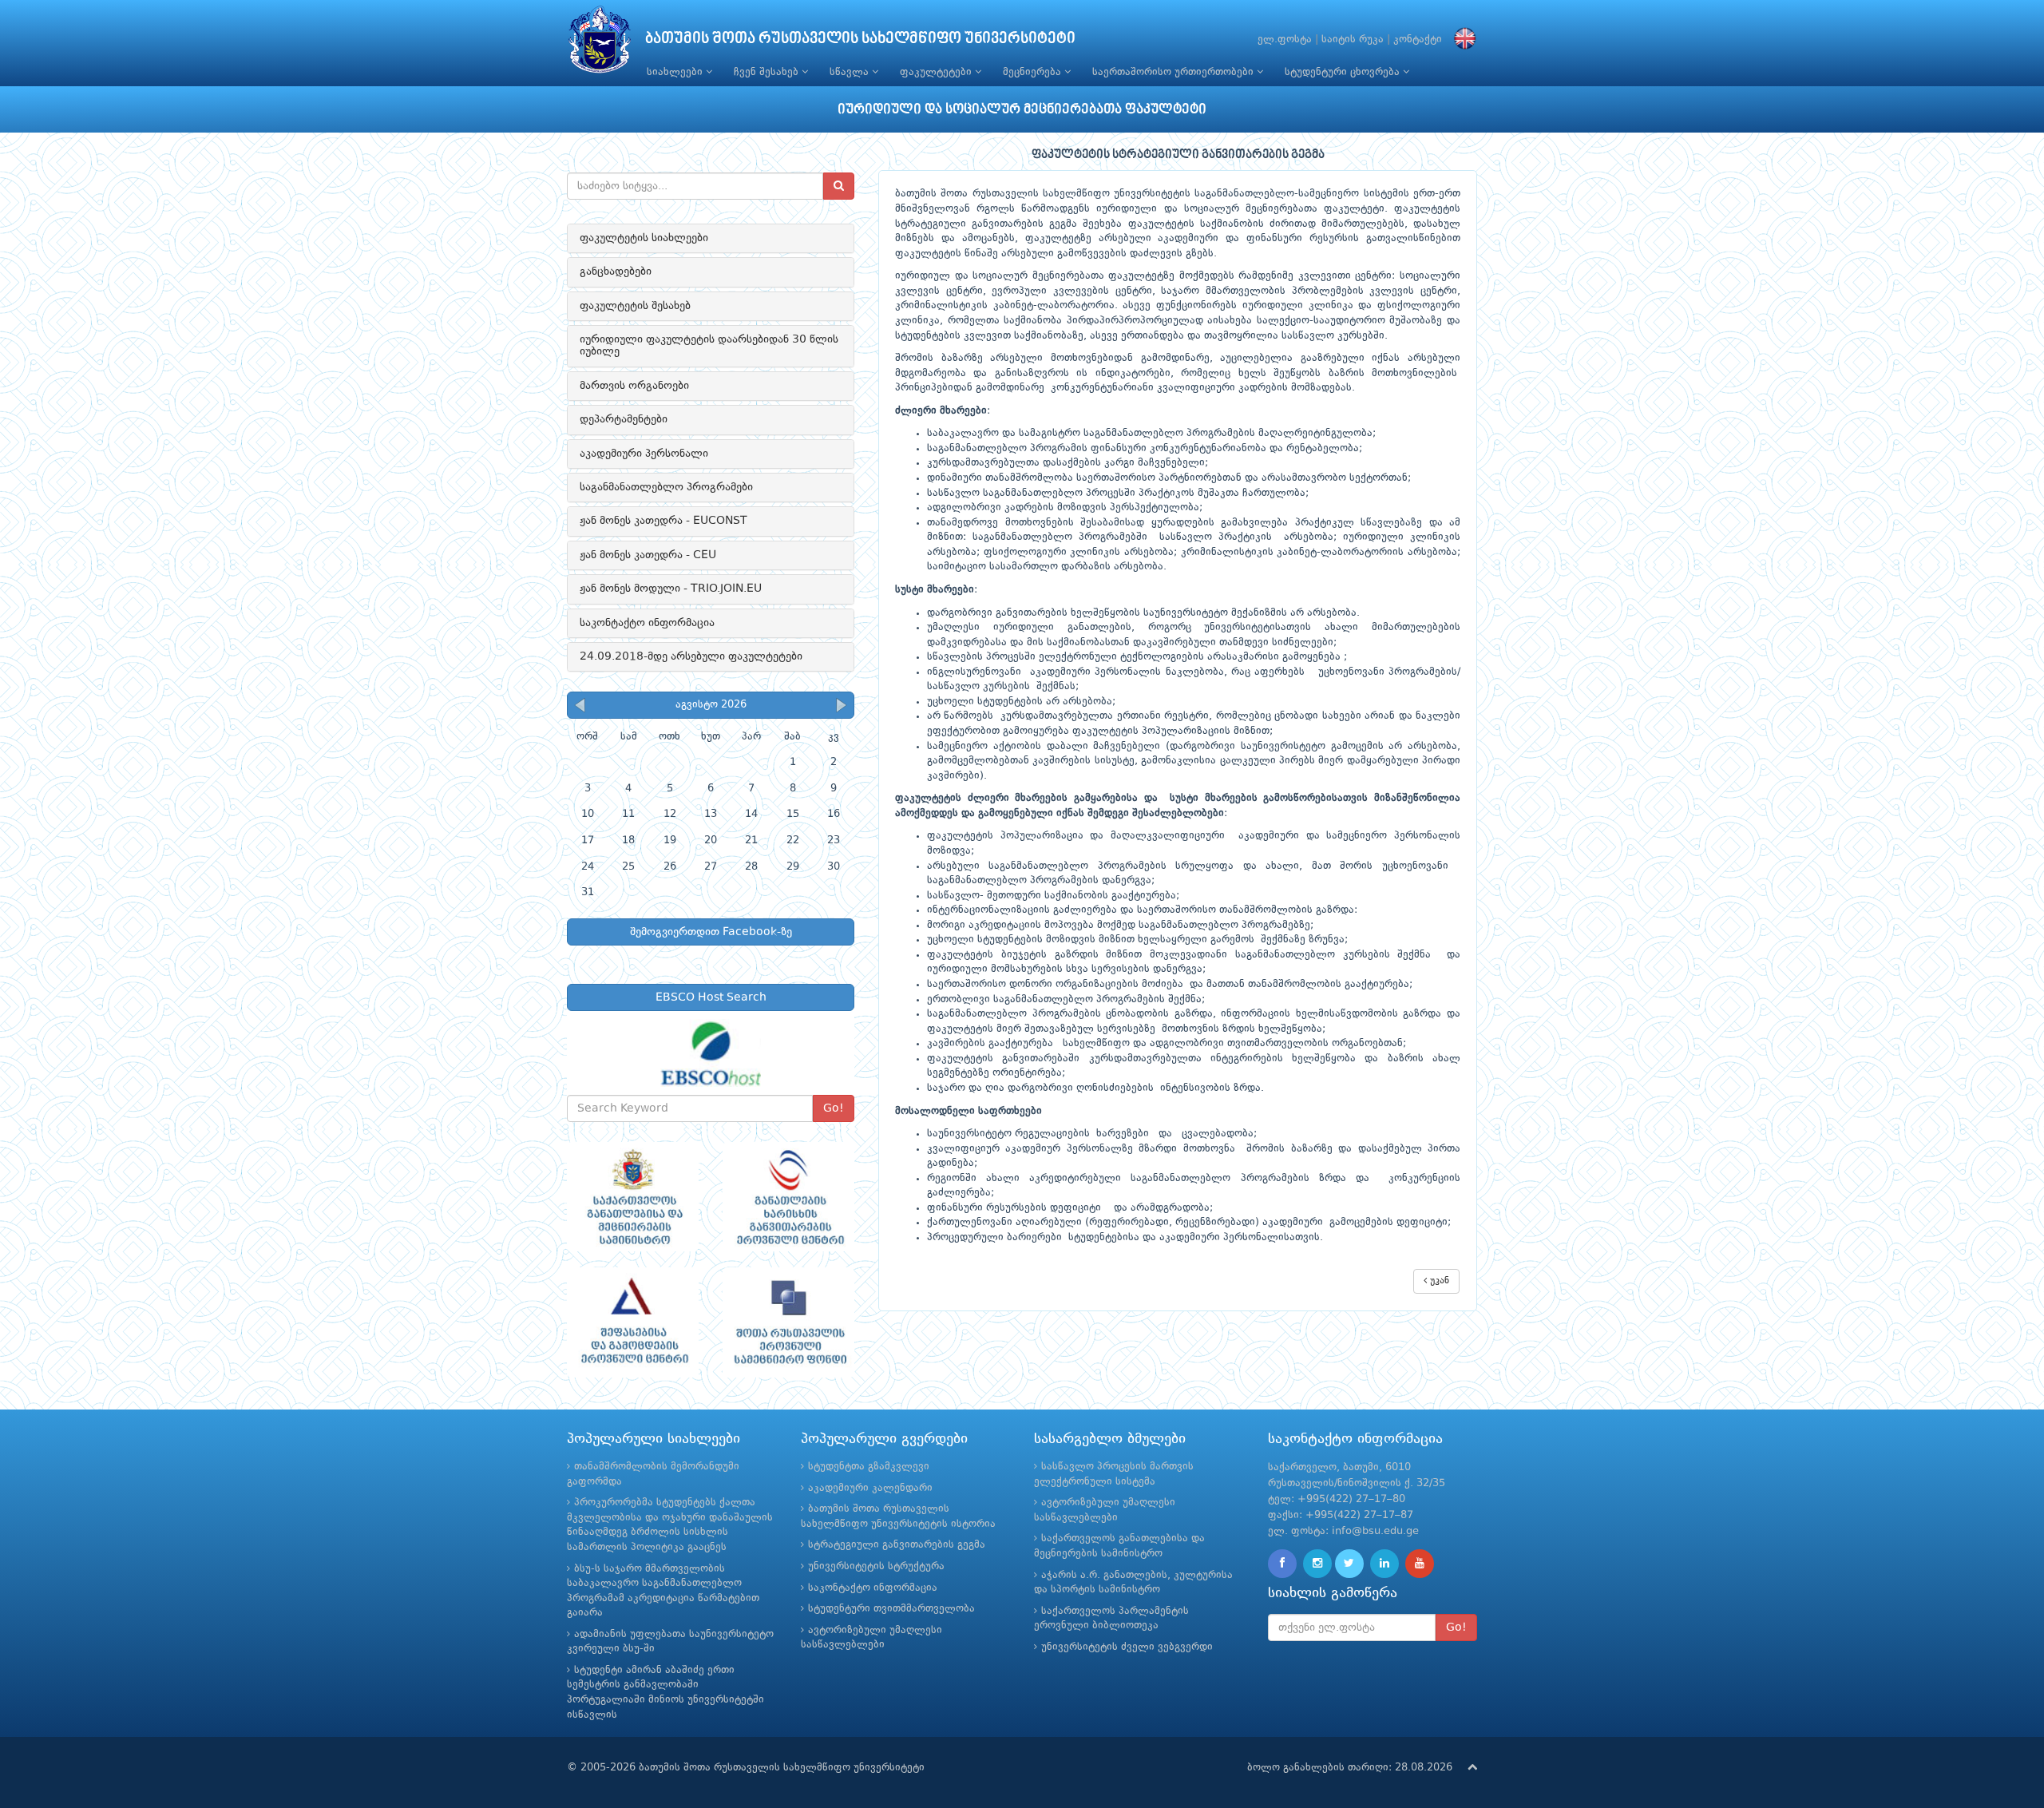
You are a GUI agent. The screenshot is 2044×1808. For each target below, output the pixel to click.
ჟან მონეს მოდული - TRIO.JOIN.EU (671, 589)
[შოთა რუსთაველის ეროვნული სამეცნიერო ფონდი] (788, 1322)
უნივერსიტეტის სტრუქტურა (876, 1566)
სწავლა (851, 72)
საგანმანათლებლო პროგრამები (666, 487)
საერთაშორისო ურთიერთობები (1175, 72)
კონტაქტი (1418, 40)
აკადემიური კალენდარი (870, 1488)
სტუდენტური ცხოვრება (1344, 72)
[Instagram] (1317, 1564)
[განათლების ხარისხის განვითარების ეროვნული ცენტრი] (788, 1197)
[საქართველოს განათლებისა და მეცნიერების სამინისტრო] (633, 1197)
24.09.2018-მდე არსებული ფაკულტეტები (691, 656)
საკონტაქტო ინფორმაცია (647, 623)
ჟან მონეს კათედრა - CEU (648, 555)
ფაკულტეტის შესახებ (635, 306)
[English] (1461, 40)
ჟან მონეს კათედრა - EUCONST (664, 521)
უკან (1438, 1281)
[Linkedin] (1384, 1564)
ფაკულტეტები (937, 72)
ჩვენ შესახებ (768, 72)
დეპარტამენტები (624, 419)
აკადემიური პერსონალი (644, 454)
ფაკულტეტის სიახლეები (644, 238)
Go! (834, 1108)
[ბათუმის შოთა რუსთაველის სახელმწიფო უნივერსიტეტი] (600, 44)
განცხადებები (616, 272)
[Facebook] (1282, 1564)
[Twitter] (1349, 1564)
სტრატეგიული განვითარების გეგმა (897, 1545)
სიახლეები (676, 72)
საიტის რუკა (1353, 40)
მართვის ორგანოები (634, 386)
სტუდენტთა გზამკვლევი (869, 1467)
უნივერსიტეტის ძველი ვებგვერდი (1127, 1647)
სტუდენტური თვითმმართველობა (891, 1609)
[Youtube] (1420, 1564)
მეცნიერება (1034, 72)
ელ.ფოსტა (1285, 40)
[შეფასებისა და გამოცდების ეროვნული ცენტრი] (633, 1322)
